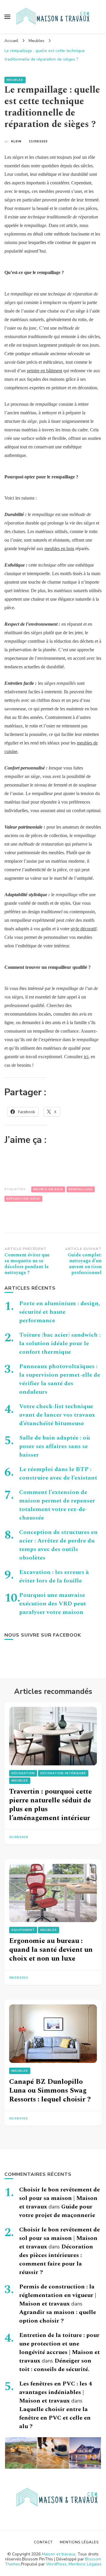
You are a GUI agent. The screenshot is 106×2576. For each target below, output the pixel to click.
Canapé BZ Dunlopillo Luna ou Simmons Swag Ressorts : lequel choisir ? (50, 2091)
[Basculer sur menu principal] (7, 17)
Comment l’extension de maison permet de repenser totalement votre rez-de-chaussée (57, 1505)
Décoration (23, 1773)
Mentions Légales (85, 2564)
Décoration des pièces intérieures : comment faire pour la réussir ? (56, 2259)
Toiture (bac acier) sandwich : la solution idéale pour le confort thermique (60, 1343)
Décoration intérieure (63, 1773)
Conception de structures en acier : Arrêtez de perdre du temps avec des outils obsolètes (58, 1545)
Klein (16, 141)
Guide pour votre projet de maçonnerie (57, 2211)
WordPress (56, 2564)
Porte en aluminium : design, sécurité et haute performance (60, 1312)
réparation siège (23, 1199)
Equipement (23, 1930)
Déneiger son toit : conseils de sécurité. (55, 2365)
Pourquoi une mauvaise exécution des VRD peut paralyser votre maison (53, 1604)
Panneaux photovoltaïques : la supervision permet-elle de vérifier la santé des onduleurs (60, 1379)
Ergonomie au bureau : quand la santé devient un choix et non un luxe (51, 1950)
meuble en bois (48, 1189)
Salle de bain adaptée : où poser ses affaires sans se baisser (54, 1446)
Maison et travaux (59, 2554)
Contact (43, 2542)
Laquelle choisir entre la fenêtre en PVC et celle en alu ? (55, 2418)
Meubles (15, 80)
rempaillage (81, 1189)
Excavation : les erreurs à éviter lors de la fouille (54, 1576)
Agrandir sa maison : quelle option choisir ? (58, 2317)
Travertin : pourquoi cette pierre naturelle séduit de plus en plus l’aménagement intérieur (50, 1805)
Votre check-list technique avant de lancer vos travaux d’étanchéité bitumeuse (57, 1415)
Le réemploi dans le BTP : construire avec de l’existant (58, 1474)
